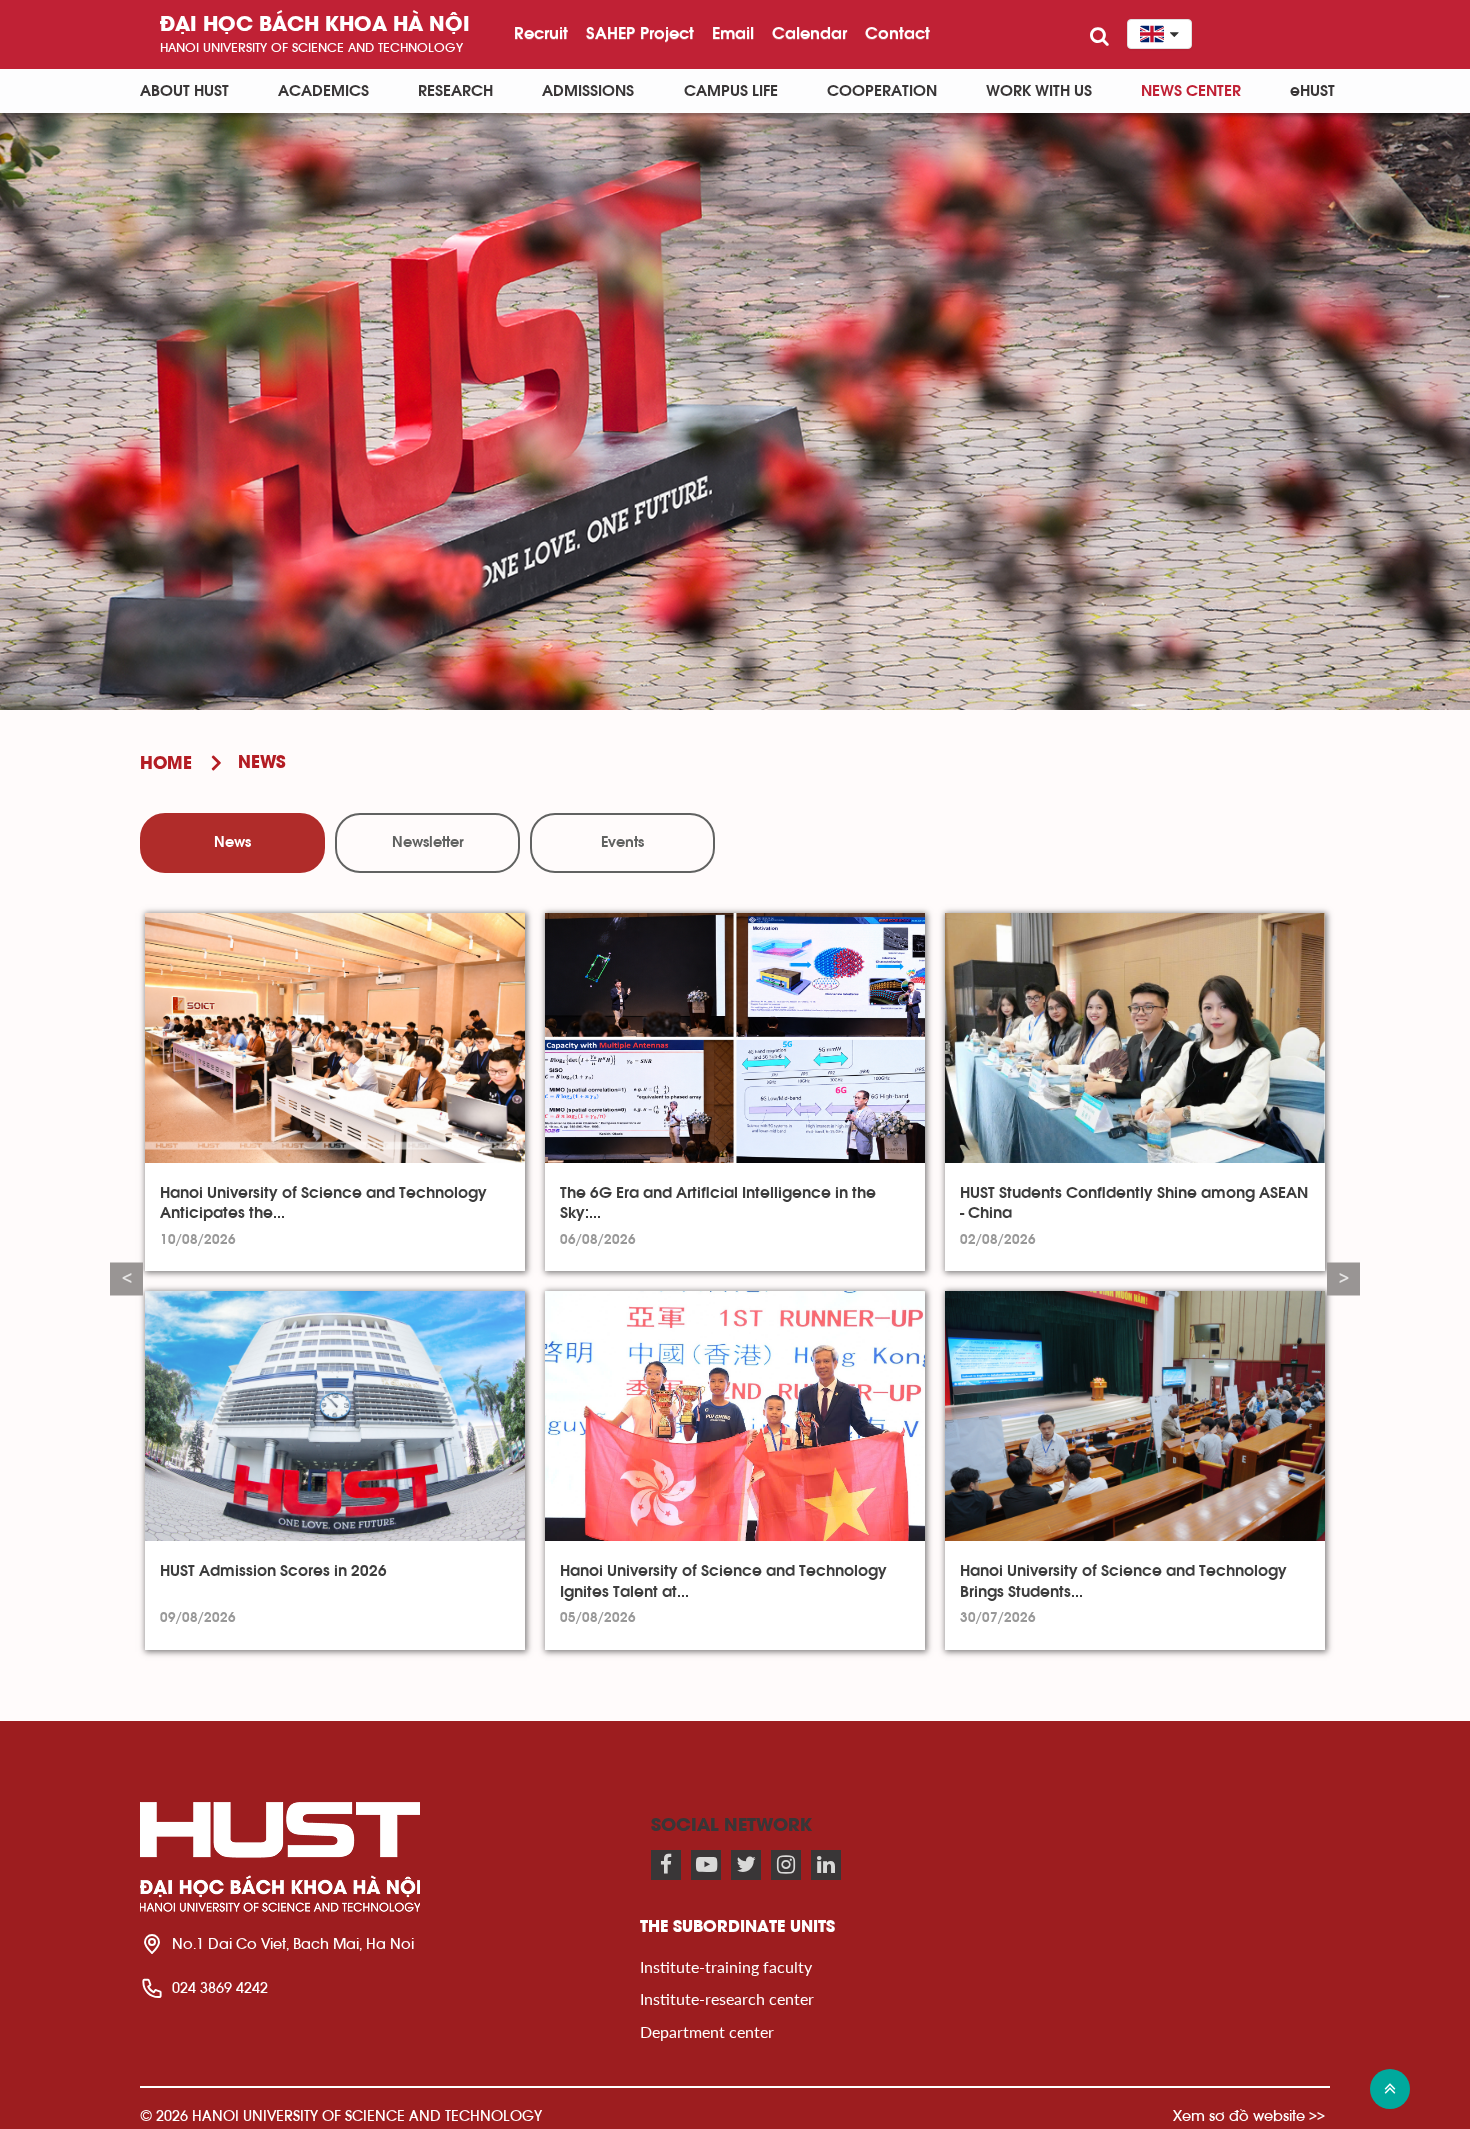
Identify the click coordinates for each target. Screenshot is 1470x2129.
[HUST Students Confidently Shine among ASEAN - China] (1135, 1038)
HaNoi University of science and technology (311, 47)
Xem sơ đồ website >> (1249, 2115)
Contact (897, 33)
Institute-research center (727, 1998)
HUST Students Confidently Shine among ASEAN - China (1134, 1203)
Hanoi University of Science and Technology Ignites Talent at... (723, 1581)
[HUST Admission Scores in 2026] (335, 1416)
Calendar (809, 33)
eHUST (1312, 91)
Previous (126, 1278)
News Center (1191, 91)
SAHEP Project (640, 33)
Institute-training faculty (726, 1966)
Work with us (1039, 91)
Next (1343, 1278)
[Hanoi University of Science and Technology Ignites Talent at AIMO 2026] (735, 1416)
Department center (707, 2031)
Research (455, 91)
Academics (323, 91)
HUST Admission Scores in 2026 (273, 1571)
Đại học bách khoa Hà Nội (315, 25)
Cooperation (882, 91)
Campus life (731, 91)
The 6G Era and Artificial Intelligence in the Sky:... (718, 1203)
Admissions (588, 91)
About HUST (184, 91)
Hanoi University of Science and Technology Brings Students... (1123, 1581)
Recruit (541, 33)
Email (733, 33)
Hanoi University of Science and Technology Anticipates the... (323, 1203)
